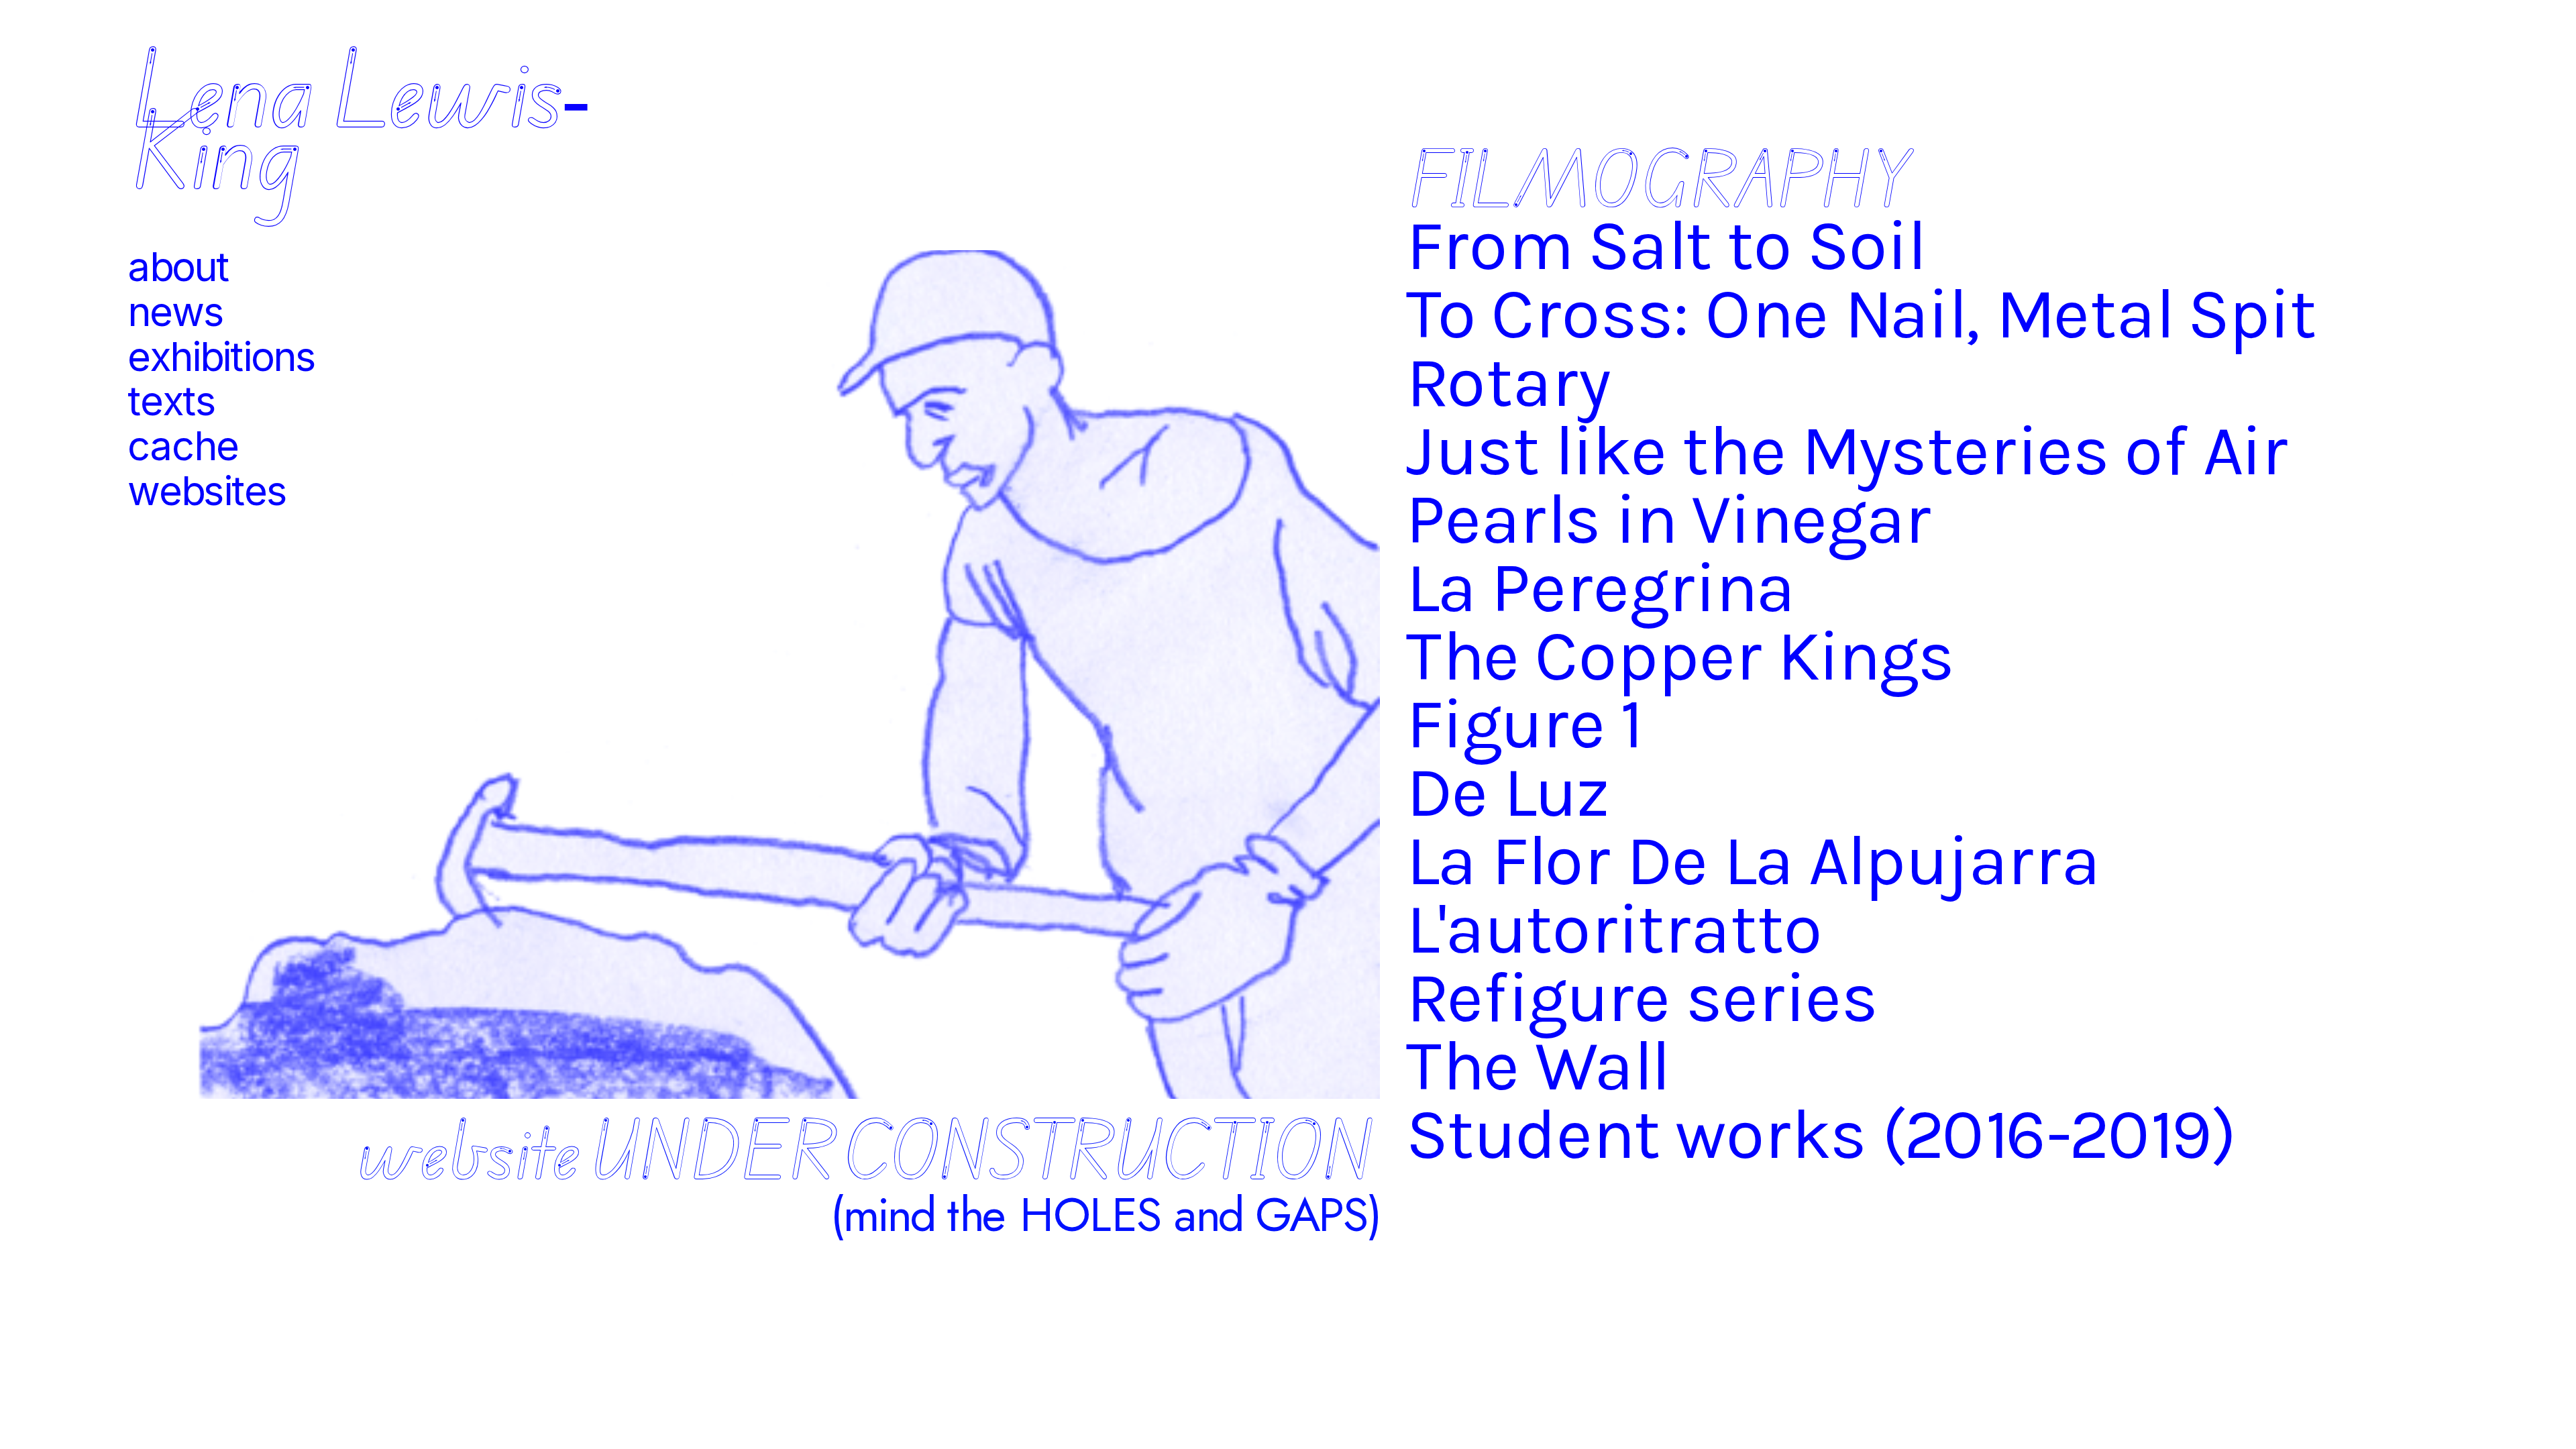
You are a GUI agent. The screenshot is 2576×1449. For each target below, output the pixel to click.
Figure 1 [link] (1523, 724)
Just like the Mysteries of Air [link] (1847, 450)
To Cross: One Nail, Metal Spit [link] (1861, 314)
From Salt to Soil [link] (1665, 245)
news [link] (175, 312)
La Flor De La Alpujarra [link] (1761, 861)
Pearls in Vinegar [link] (1669, 519)
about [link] (178, 267)
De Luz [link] (1508, 793)
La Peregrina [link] (1600, 587)
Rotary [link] (1508, 382)
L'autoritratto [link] (1614, 929)
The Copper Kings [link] (1680, 656)
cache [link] (183, 446)
